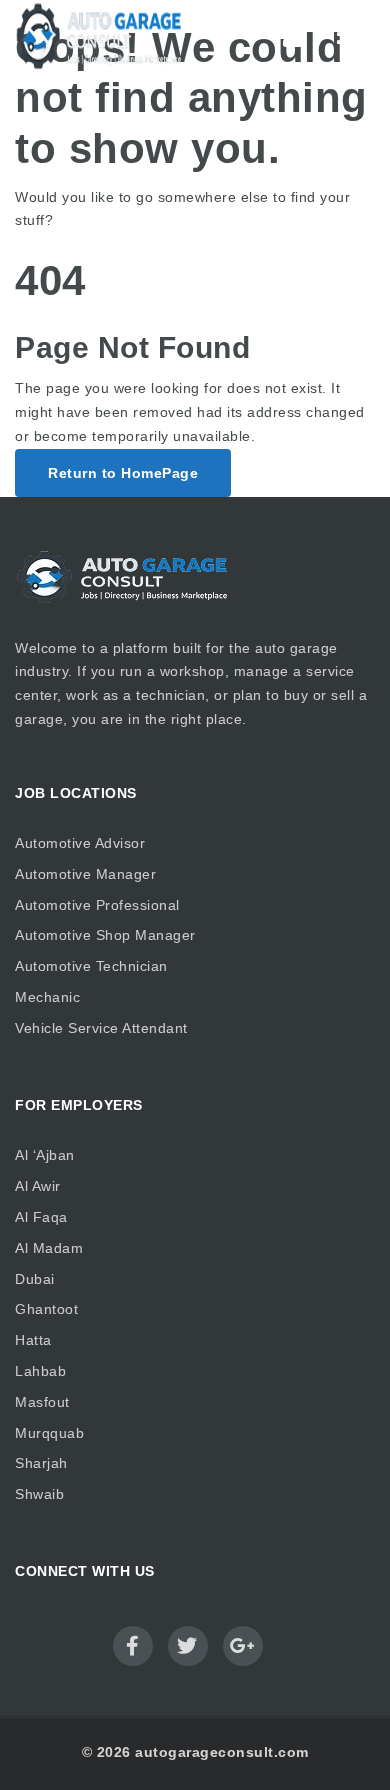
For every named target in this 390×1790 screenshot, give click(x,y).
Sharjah (41, 1463)
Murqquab (49, 1433)
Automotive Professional (97, 905)
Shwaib (39, 1494)
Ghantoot (46, 1309)
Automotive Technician (91, 966)
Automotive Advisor (80, 843)
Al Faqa (41, 1217)
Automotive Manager (85, 874)
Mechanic (47, 997)
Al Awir (38, 1186)
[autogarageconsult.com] (100, 35)
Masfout (42, 1402)
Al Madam (49, 1248)
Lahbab (40, 1371)
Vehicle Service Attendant (101, 1028)
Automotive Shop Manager (105, 935)
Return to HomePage (123, 473)
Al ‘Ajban (45, 1155)
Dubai (35, 1279)
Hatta (33, 1340)
